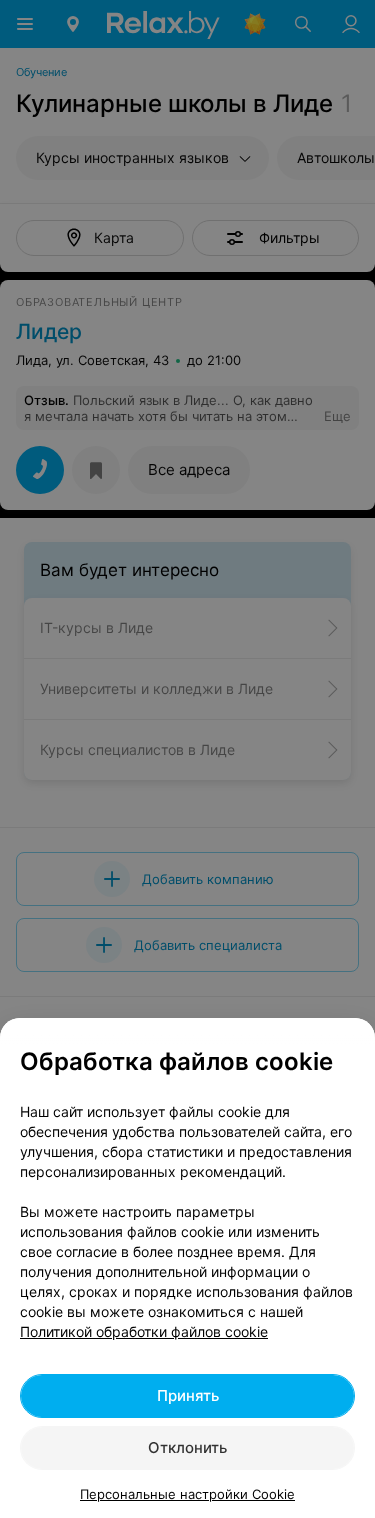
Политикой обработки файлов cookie (144, 1331)
